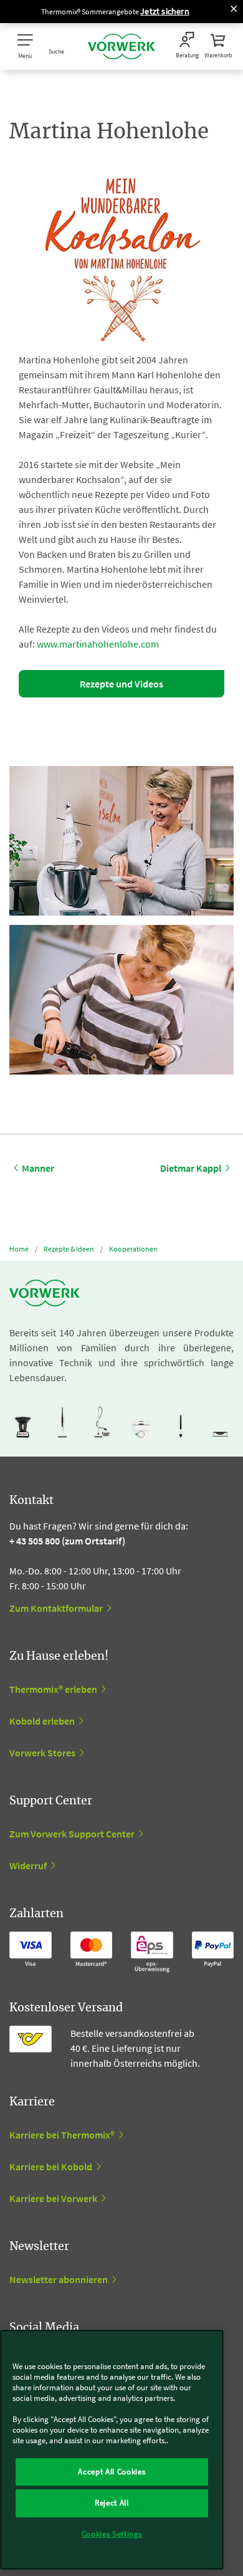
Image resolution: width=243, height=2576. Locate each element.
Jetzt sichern (165, 11)
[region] (112, 2450)
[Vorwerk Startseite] (121, 46)
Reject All (112, 2503)
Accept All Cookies (112, 2472)
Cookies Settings (112, 2534)
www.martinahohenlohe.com (98, 644)
